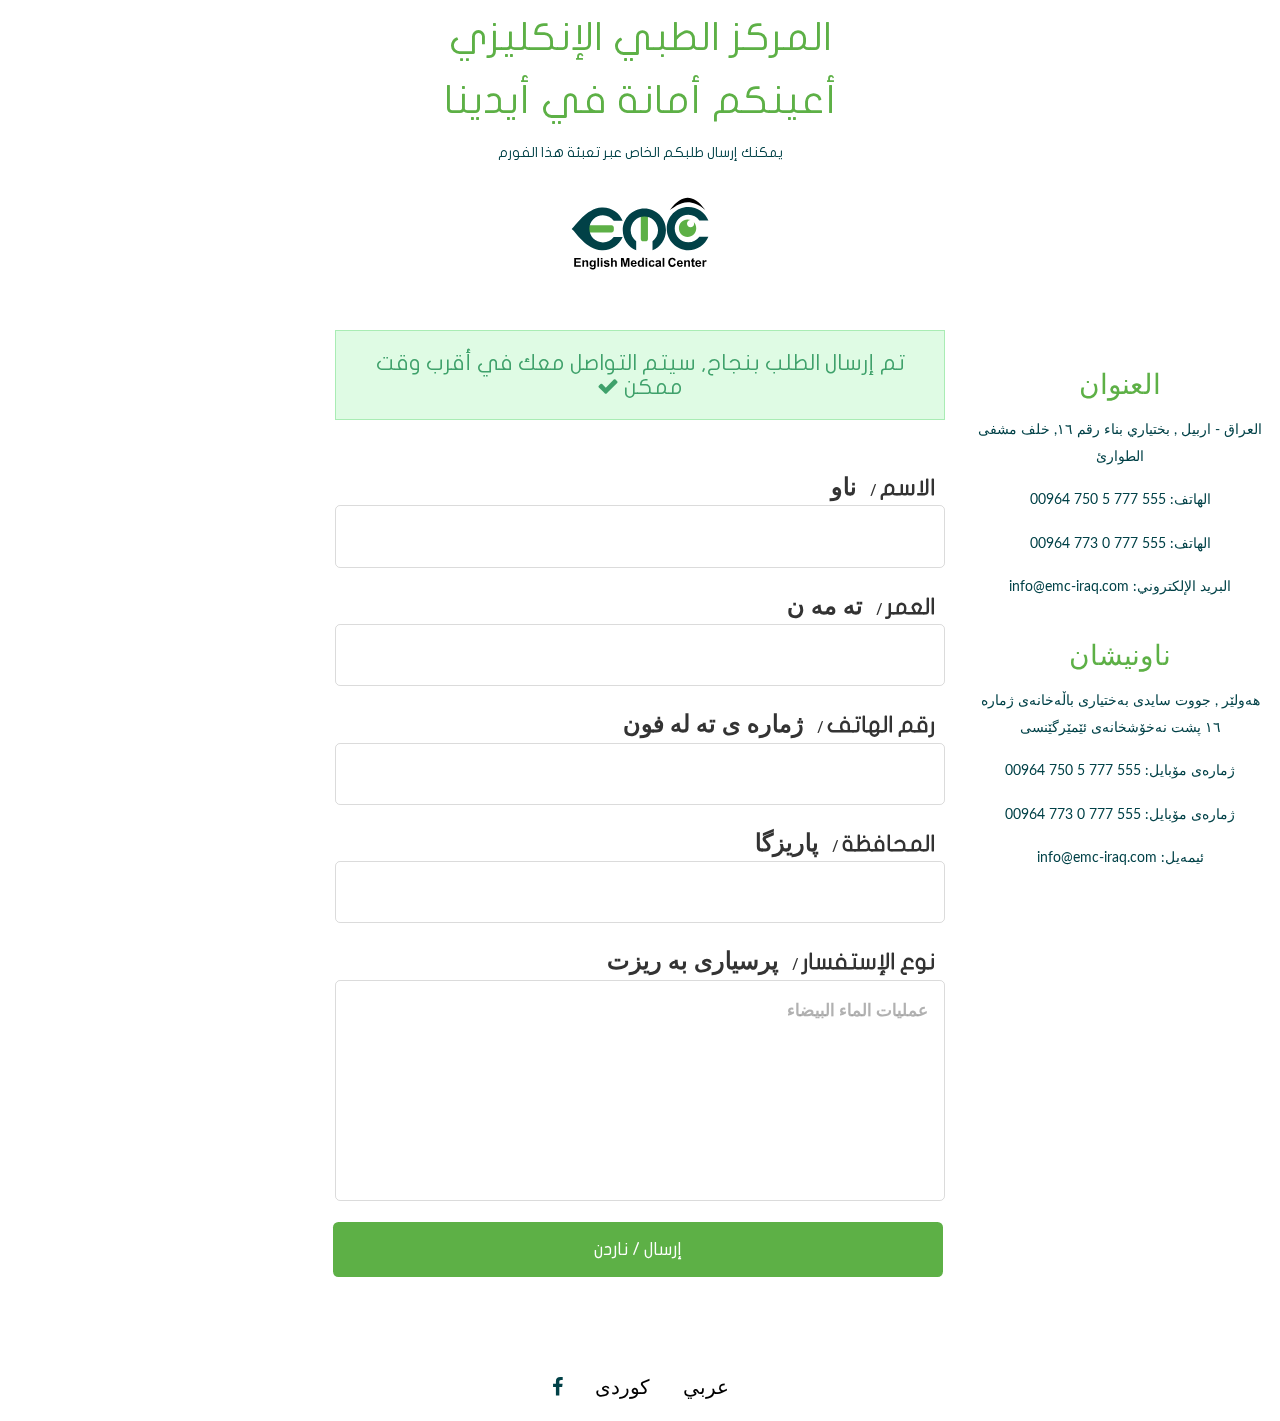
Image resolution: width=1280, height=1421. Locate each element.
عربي (703, 1388)
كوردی (622, 1388)
